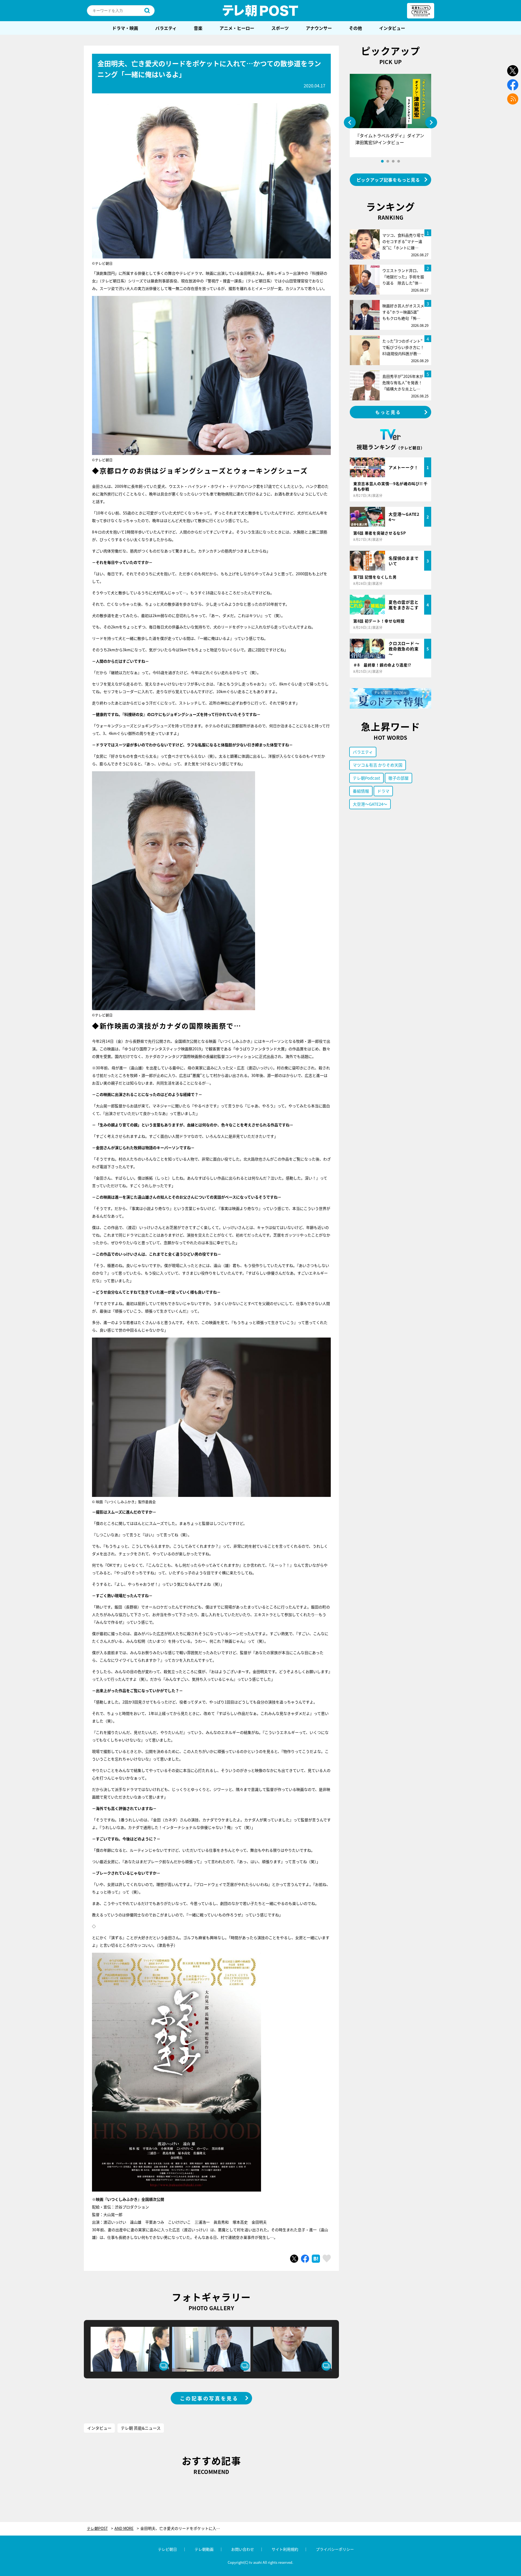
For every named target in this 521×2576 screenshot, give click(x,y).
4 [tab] (399, 161)
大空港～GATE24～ (370, 804)
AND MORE (124, 2528)
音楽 (198, 28)
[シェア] (305, 2259)
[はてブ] (316, 2259)
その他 (355, 28)
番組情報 (361, 791)
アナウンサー (319, 28)
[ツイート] (294, 2259)
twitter (513, 71)
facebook (513, 85)
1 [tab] (382, 161)
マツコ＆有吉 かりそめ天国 (378, 765)
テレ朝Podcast (366, 778)
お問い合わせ (243, 2549)
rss (513, 99)
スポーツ (280, 28)
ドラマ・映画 (125, 28)
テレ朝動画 (204, 2549)
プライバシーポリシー (335, 2549)
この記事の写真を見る (209, 2398)
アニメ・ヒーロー (237, 28)
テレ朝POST (260, 11)
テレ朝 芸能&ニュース (141, 2428)
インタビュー (392, 28)
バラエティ (166, 28)
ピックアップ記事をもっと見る (388, 180)
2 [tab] (388, 161)
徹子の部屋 (398, 778)
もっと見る (388, 412)
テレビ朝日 (167, 2549)
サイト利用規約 (285, 2549)
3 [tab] (393, 161)
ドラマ (383, 791)
